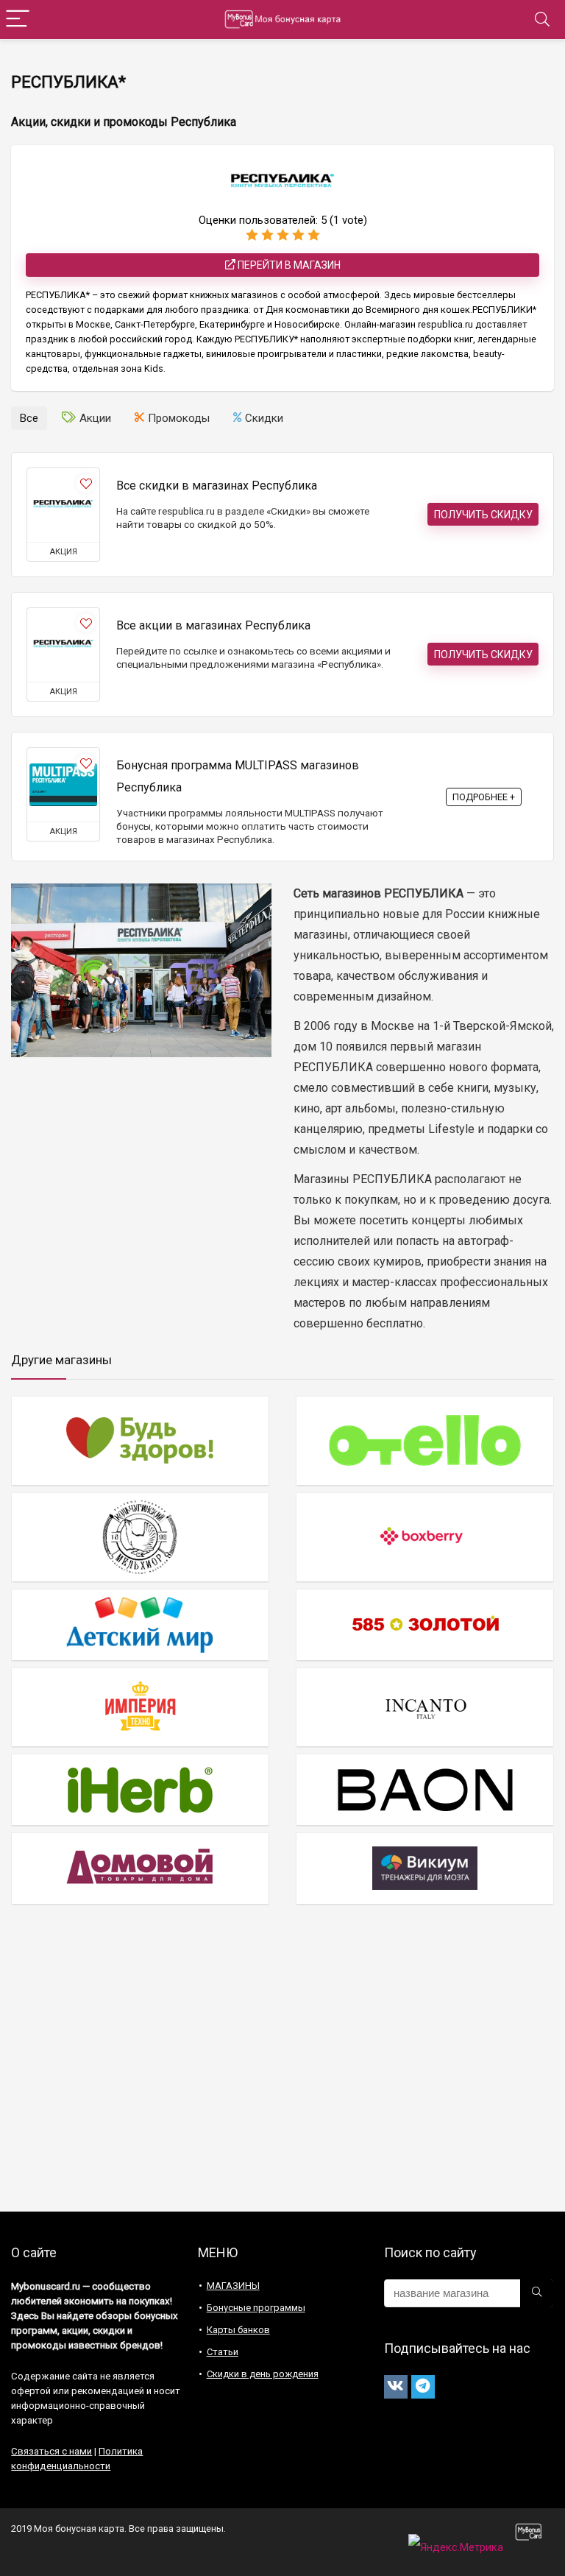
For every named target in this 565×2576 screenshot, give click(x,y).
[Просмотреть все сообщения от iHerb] (140, 1789)
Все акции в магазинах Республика (213, 625)
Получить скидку (483, 515)
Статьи (223, 2352)
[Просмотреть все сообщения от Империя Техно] (140, 1707)
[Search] (542, 20)
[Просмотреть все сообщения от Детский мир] (140, 1624)
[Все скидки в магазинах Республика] (63, 505)
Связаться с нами (51, 2451)
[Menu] (18, 20)
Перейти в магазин (288, 265)
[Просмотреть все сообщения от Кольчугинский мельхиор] (140, 1537)
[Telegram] (423, 2387)
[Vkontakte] (396, 2387)
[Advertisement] (282, 2064)
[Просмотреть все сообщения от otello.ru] (425, 1440)
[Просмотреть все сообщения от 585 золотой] (425, 1624)
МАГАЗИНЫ (233, 2286)
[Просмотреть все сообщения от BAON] (425, 1789)
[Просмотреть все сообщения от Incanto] (425, 1707)
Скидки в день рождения (263, 2374)
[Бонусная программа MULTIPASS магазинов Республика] (63, 785)
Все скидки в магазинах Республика (217, 486)
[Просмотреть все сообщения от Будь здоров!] (140, 1440)
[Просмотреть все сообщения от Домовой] (140, 1868)
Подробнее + (484, 797)
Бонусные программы (256, 2308)
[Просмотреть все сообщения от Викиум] (425, 1868)
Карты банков (238, 2330)
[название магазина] (537, 2293)
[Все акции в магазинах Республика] (63, 645)
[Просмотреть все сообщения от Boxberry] (425, 1537)
